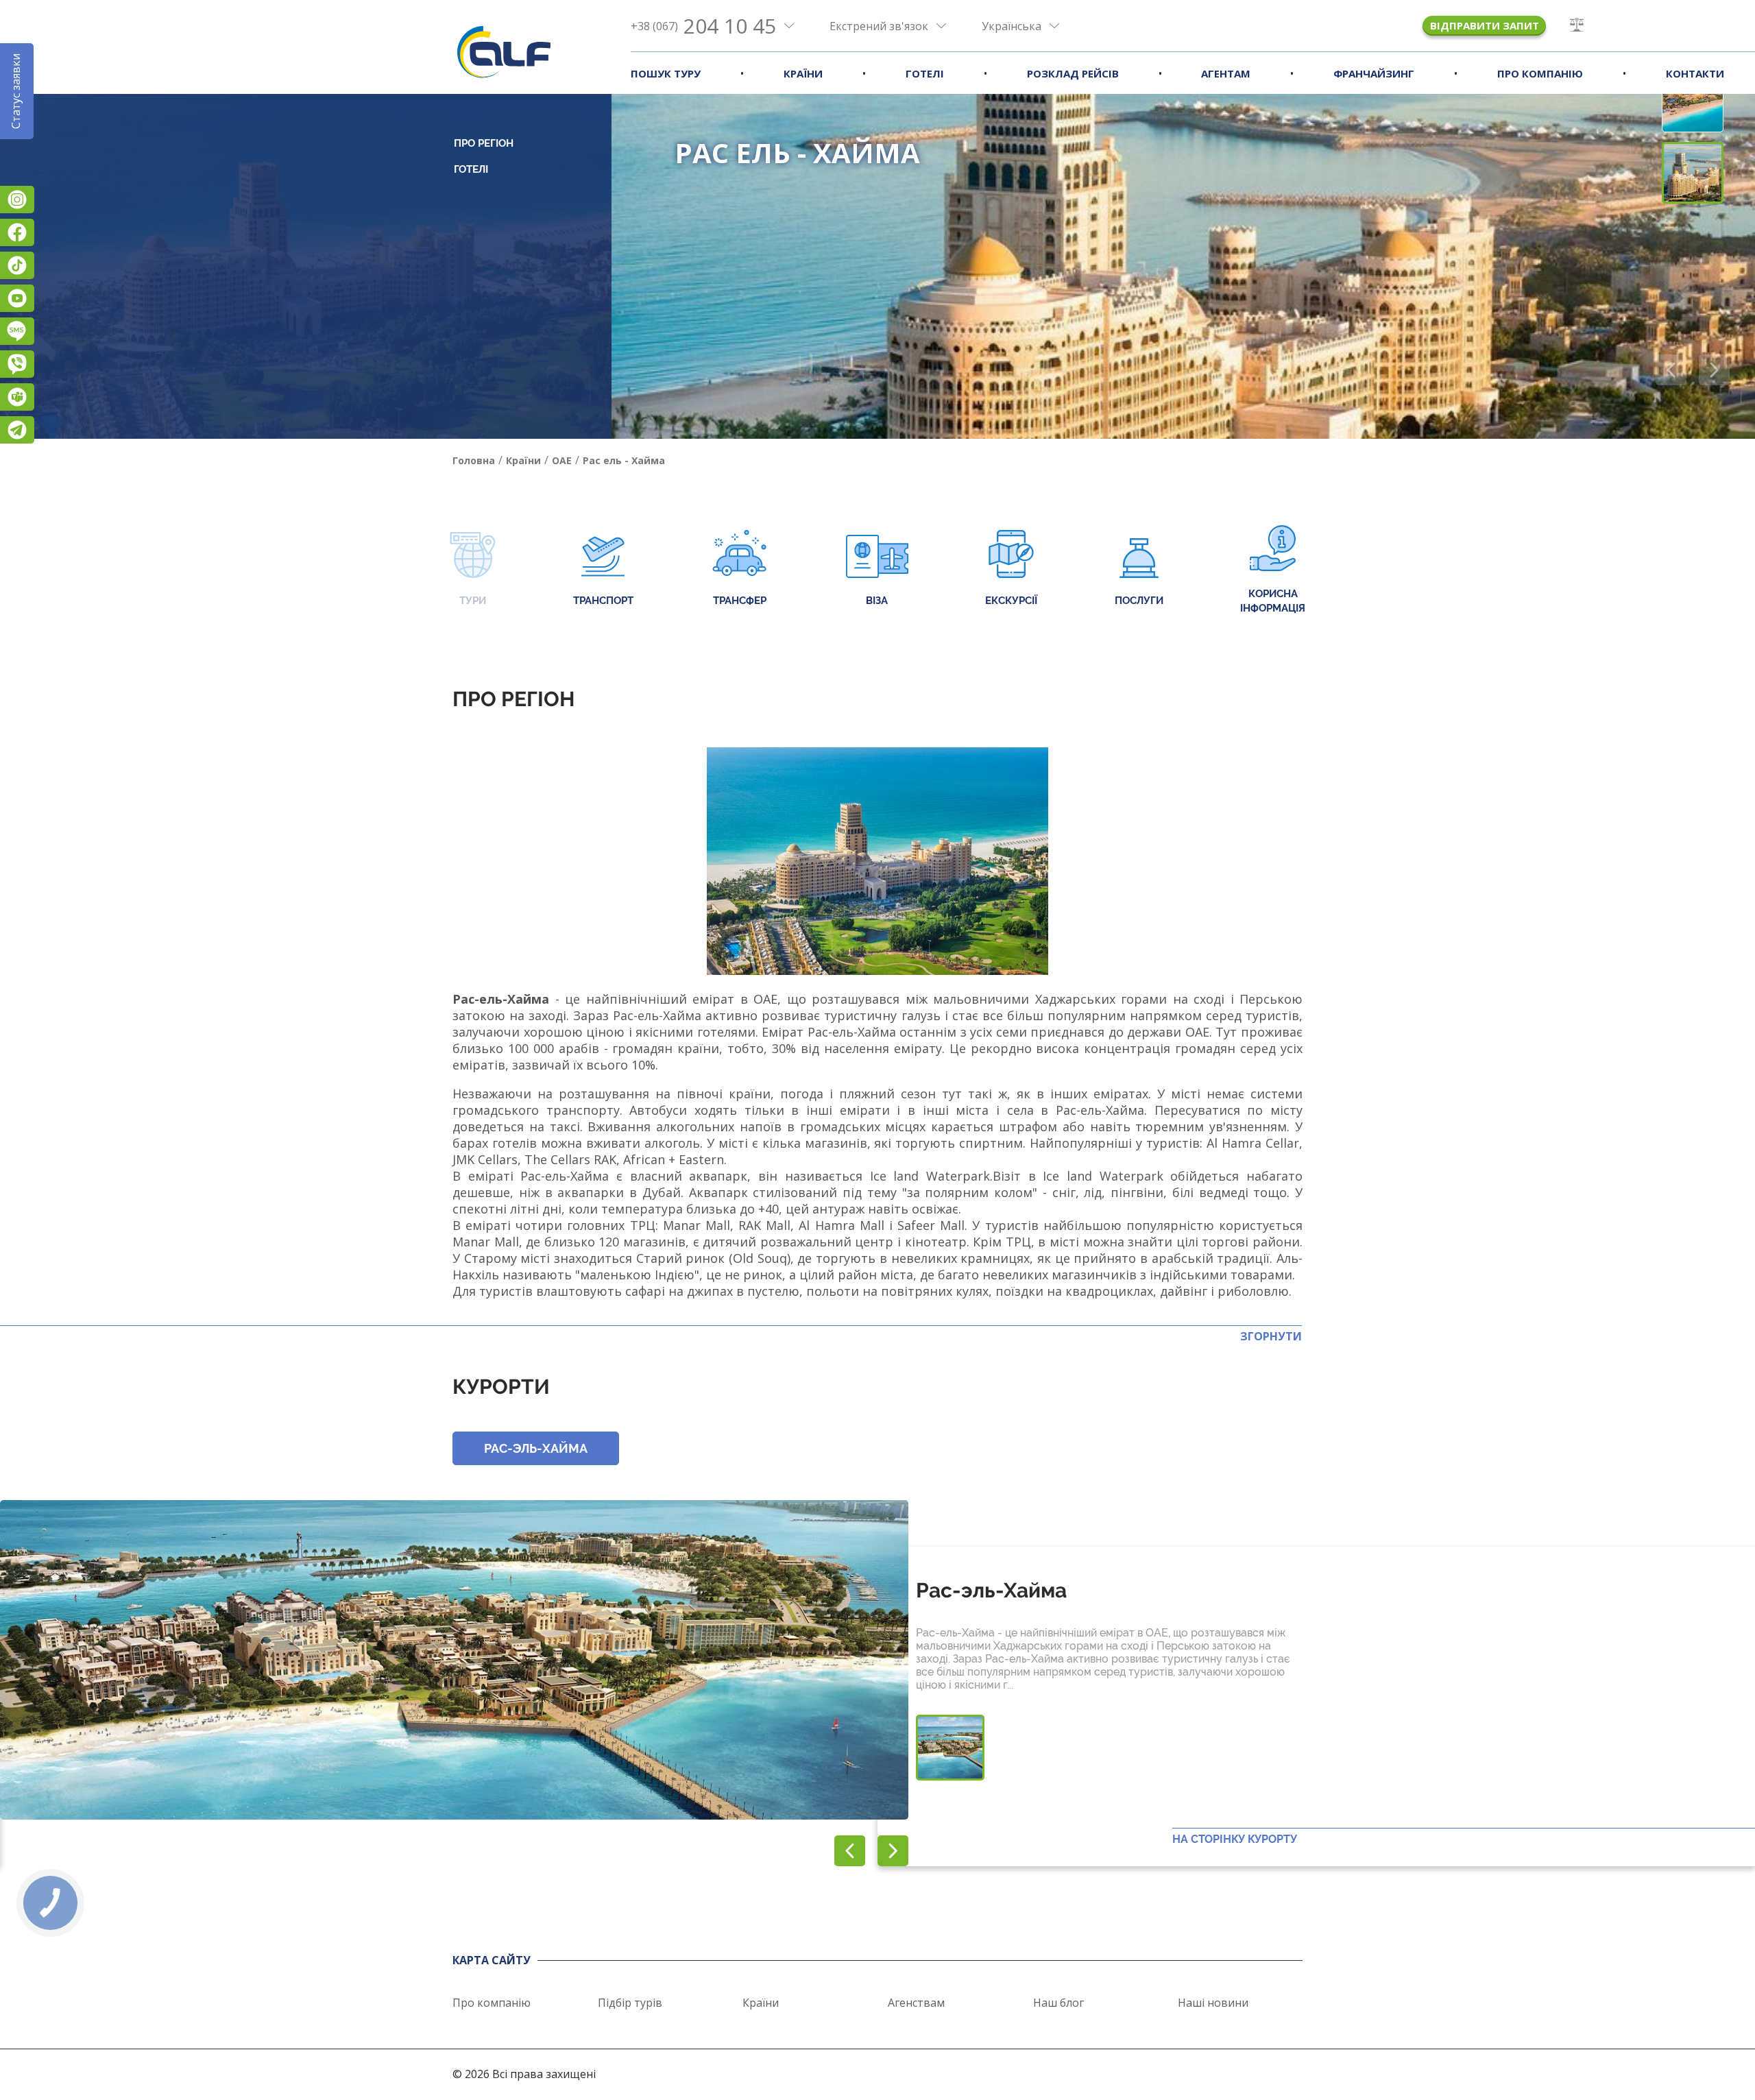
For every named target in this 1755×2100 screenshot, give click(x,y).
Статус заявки (16, 91)
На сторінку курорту (1235, 1839)
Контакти (1695, 73)
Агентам (1226, 73)
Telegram (17, 430)
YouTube (17, 298)
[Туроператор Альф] (504, 51)
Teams (17, 397)
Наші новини (1213, 2003)
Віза (877, 601)
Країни (803, 73)
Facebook (17, 232)
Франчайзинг (1374, 73)
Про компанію (1540, 73)
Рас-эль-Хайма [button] (536, 1448)
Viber (17, 364)
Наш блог (1058, 2003)
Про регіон (484, 143)
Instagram (17, 200)
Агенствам (916, 2003)
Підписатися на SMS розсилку (17, 331)
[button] (1714, 370)
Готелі (925, 73)
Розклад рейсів (1073, 73)
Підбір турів (630, 2003)
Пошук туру (666, 73)
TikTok (17, 265)
